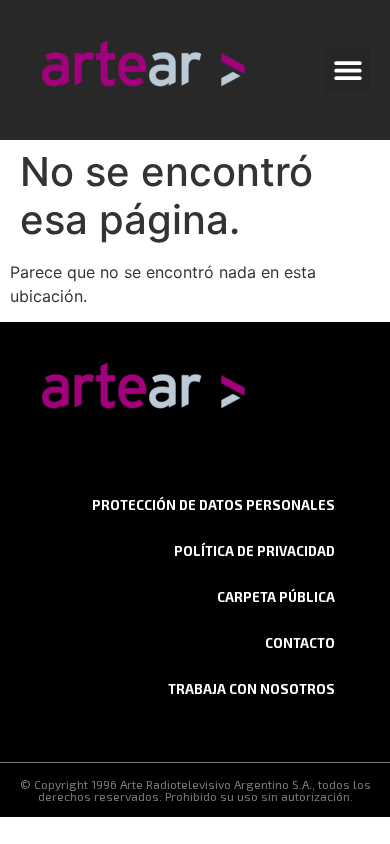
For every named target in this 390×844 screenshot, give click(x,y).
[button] (347, 70)
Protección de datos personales (213, 505)
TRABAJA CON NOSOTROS (251, 689)
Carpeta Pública (276, 597)
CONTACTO (300, 643)
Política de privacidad (254, 551)
